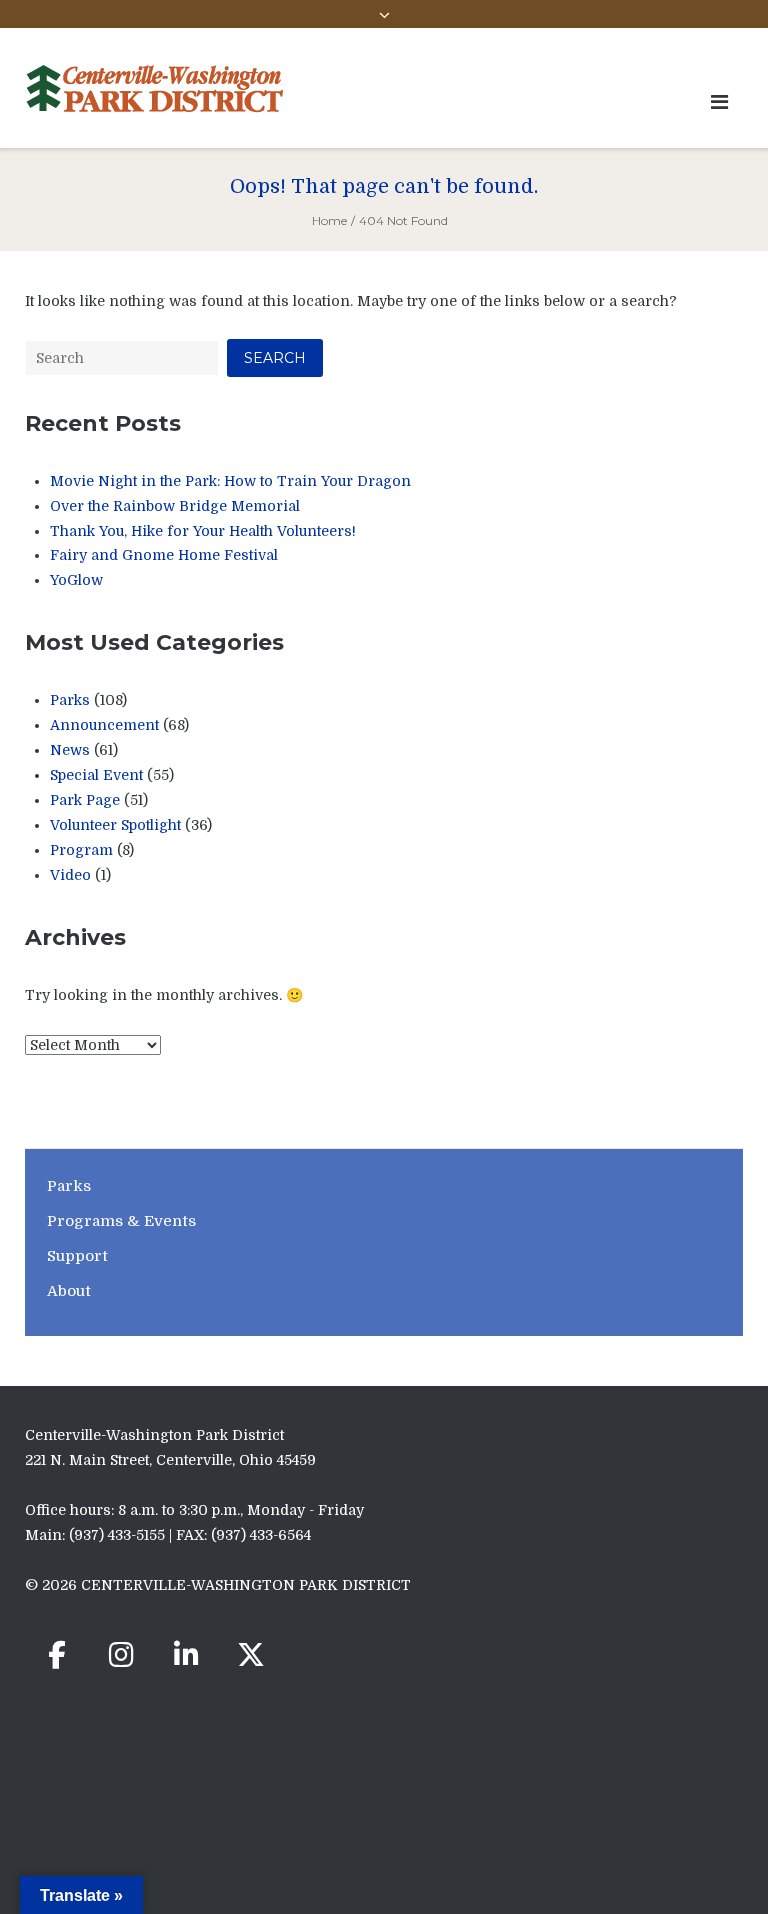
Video (70, 875)
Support (77, 1256)
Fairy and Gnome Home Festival (164, 555)
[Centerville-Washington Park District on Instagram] (122, 1655)
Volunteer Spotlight (115, 825)
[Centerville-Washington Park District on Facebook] (57, 1655)
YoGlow (76, 580)
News (70, 750)
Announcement (104, 725)
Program (81, 850)
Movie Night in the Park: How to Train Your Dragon (230, 481)
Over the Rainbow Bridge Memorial (175, 506)
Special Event (96, 775)
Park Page (85, 800)
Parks (70, 700)
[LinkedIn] (186, 1655)
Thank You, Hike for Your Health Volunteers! (203, 531)
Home (329, 220)
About (69, 1291)
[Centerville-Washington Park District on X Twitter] (251, 1655)
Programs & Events (121, 1221)
